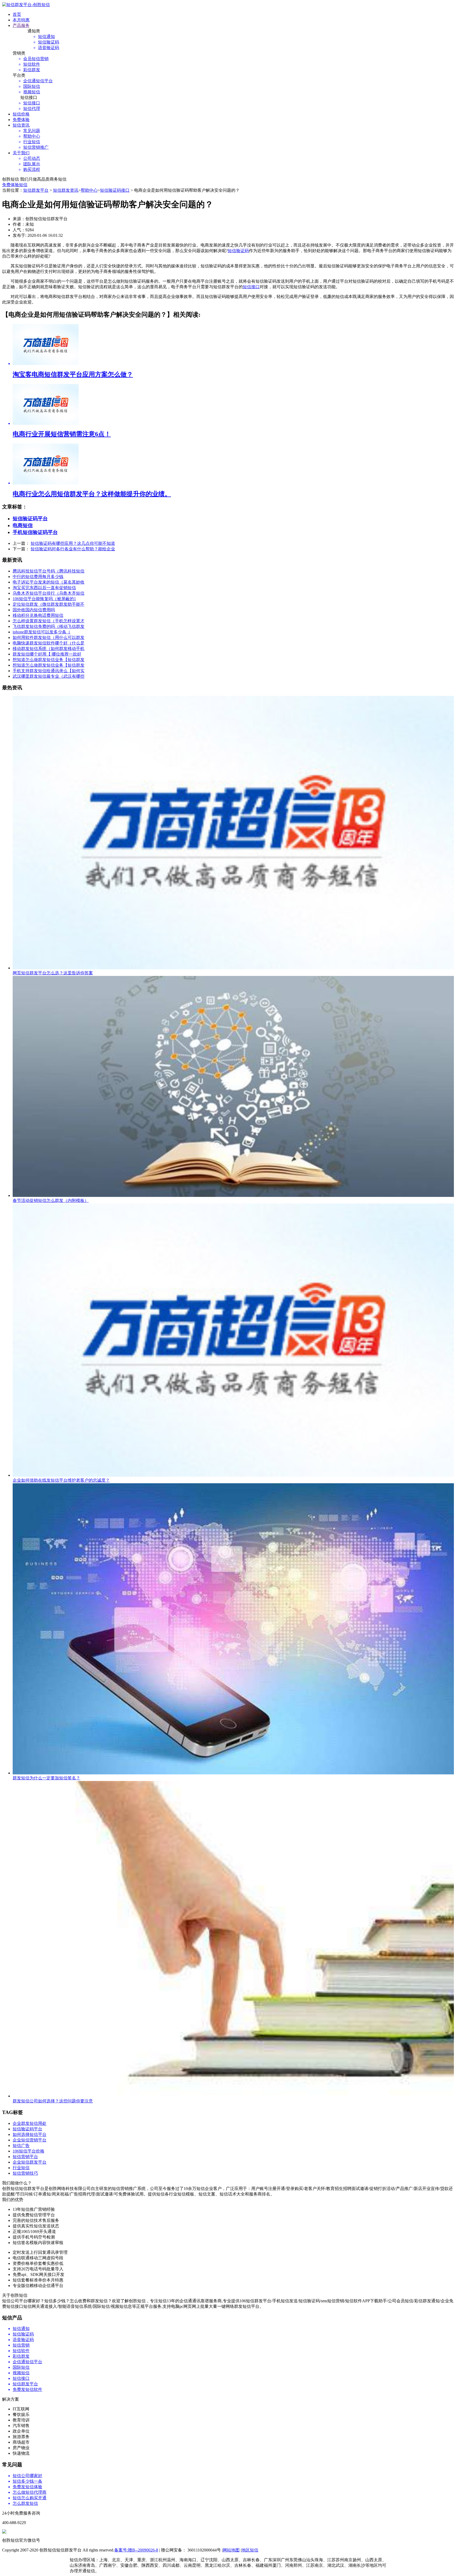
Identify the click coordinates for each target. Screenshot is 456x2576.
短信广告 (21, 2146)
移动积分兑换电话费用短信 (38, 615)
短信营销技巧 (25, 2173)
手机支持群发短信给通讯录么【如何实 (49, 671)
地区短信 (250, 2550)
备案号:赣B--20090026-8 (136, 2550)
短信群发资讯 (66, 190)
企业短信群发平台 (30, 2162)
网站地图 (231, 2550)
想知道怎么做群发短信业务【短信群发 (49, 660)
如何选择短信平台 (30, 2134)
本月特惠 (21, 20)
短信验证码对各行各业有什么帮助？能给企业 (73, 549)
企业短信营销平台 (30, 2140)
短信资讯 (21, 125)
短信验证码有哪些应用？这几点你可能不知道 (73, 543)
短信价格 (21, 114)
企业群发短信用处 (30, 2123)
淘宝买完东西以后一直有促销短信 (44, 588)
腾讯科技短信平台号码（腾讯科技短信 (49, 571)
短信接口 (251, 287)
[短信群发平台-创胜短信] (26, 5)
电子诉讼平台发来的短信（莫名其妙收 (49, 582)
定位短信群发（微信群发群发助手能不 (49, 604)
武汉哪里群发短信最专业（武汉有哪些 (49, 676)
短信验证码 (238, 251)
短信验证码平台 (30, 519)
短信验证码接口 (115, 190)
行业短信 (21, 2168)
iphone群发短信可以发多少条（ (42, 632)
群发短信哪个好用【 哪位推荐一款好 (47, 654)
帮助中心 (89, 190)
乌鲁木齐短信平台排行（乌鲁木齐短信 (49, 593)
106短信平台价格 (28, 2151)
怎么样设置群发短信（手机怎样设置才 (49, 621)
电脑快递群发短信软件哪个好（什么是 (49, 643)
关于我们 (21, 153)
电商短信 (23, 525)
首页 (17, 14)
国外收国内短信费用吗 (34, 610)
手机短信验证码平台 (35, 532)
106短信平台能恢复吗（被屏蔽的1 (44, 599)
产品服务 (21, 25)
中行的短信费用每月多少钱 (38, 577)
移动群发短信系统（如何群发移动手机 (49, 649)
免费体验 (21, 120)
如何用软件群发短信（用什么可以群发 (49, 637)
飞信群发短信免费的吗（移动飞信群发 (49, 626)
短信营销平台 (25, 2157)
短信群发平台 (36, 190)
